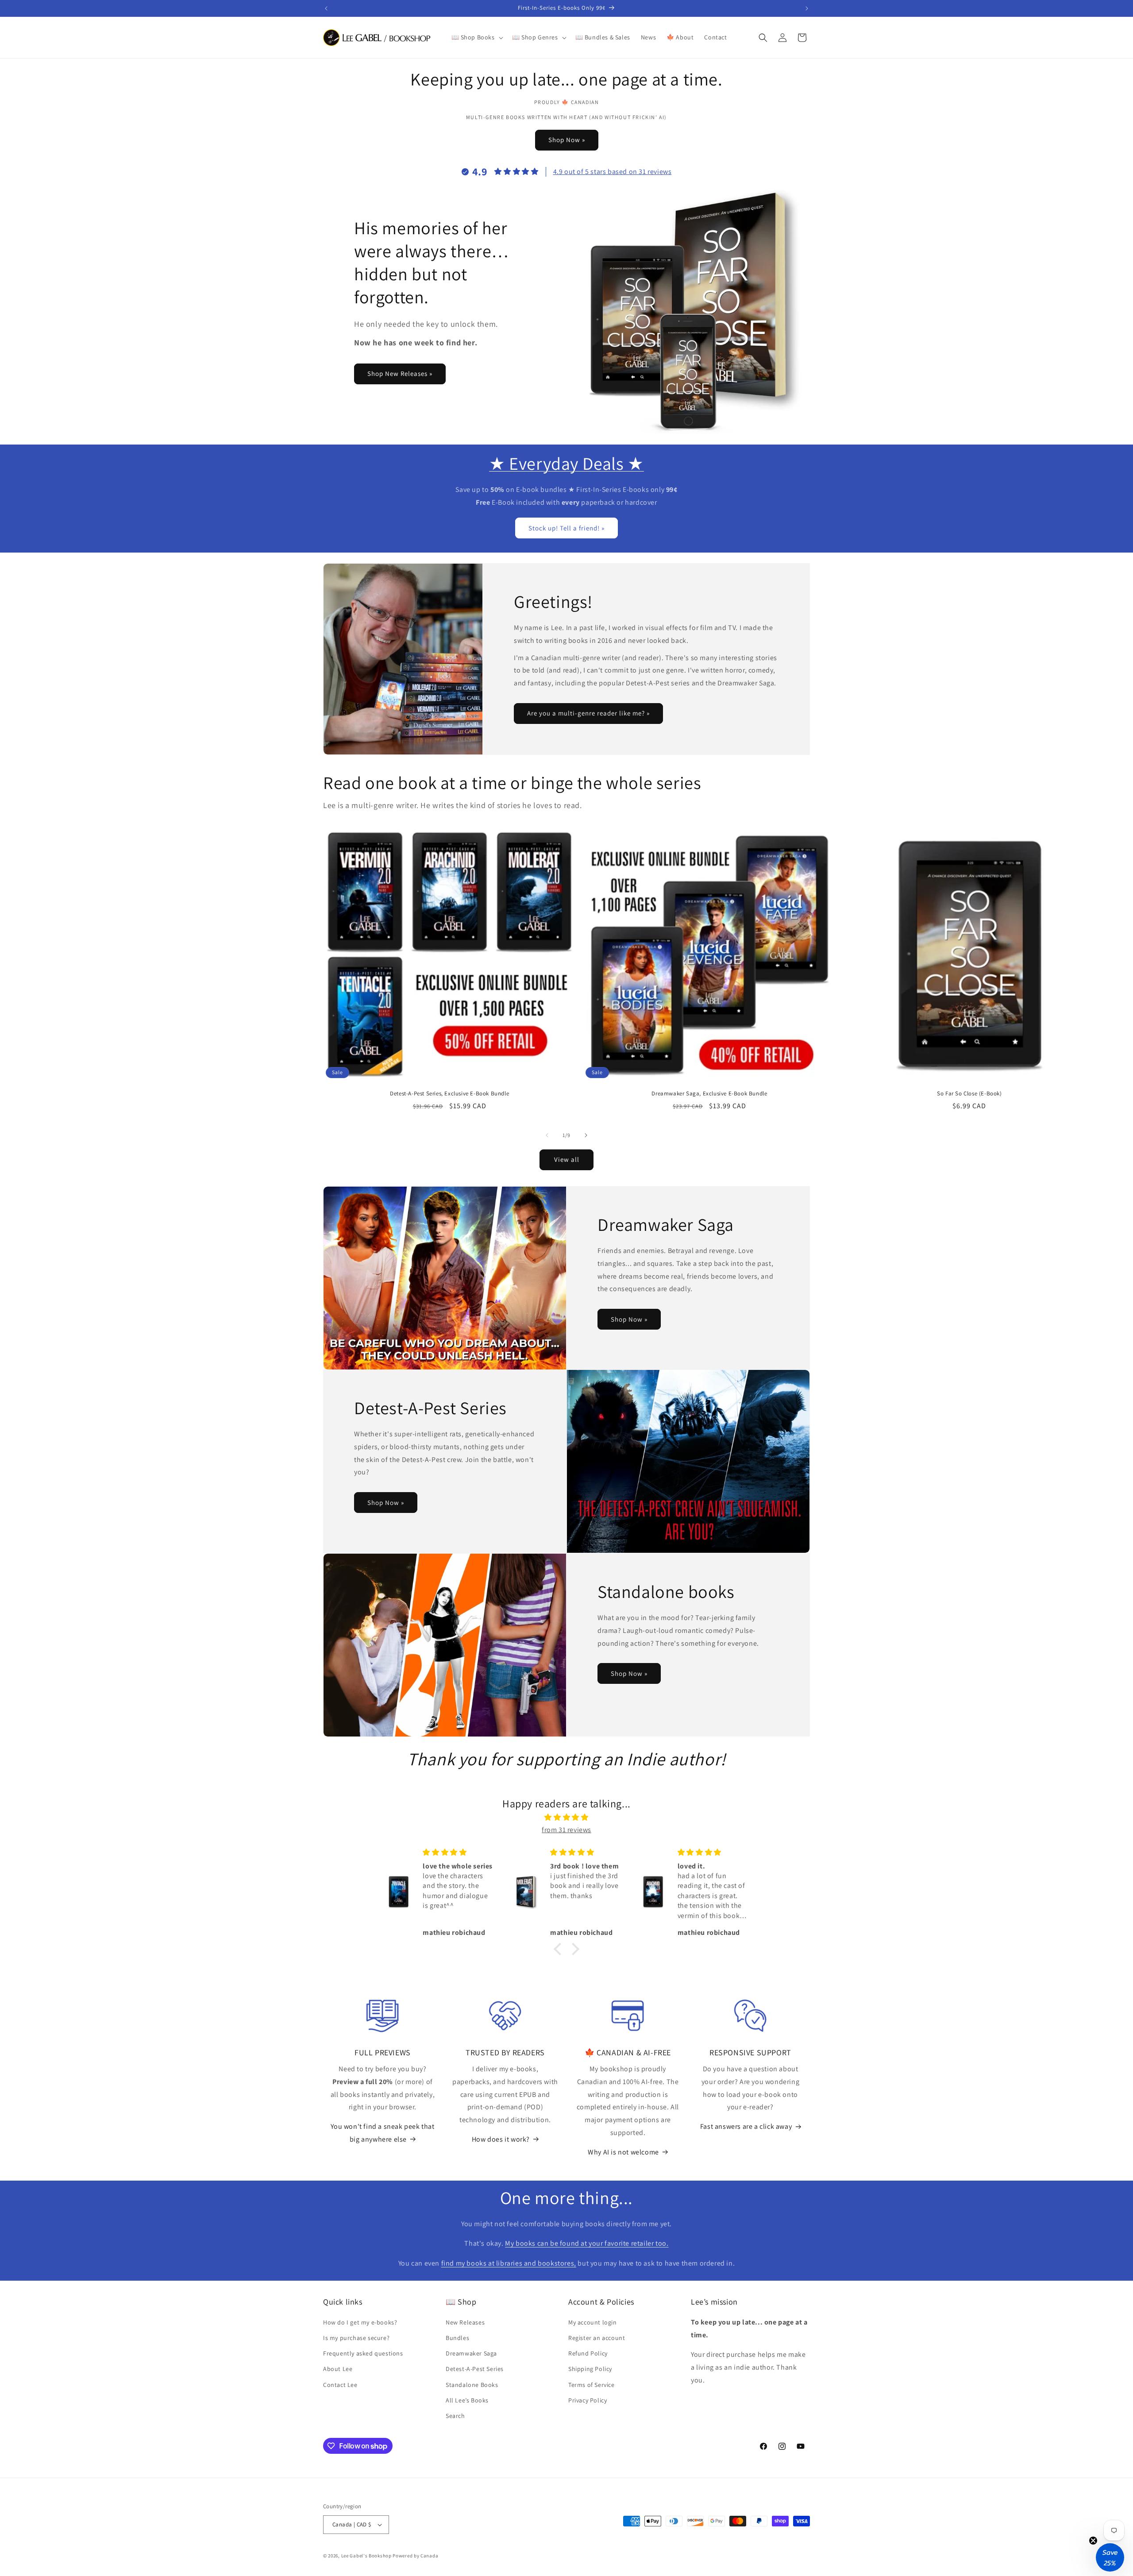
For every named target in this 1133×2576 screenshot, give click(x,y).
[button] (476, 37)
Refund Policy (588, 2353)
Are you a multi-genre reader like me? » (588, 714)
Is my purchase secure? (356, 2338)
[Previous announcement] (326, 8)
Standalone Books (472, 2385)
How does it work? (501, 2139)
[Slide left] (547, 1135)
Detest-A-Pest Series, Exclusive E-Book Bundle (449, 1094)
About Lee (338, 2369)
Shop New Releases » (400, 373)
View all (567, 1159)
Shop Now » (567, 140)
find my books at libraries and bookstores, (509, 2263)
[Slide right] (586, 1135)
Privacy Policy (588, 2400)
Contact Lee (340, 2385)
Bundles (457, 2338)
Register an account (597, 2338)
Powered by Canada (415, 2556)
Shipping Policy (590, 2369)
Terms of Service (592, 2385)
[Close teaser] (1093, 2541)
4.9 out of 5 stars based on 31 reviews (613, 172)
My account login (593, 2322)
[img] (566, 1818)
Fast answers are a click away (746, 2126)
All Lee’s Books (467, 2400)
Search (455, 2416)
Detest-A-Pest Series (475, 2369)
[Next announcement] (807, 8)
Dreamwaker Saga (471, 2353)
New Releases (465, 2322)
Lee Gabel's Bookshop (366, 2556)
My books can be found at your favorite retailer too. (587, 2243)
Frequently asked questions (363, 2353)
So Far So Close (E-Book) (969, 1094)
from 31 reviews (566, 1830)
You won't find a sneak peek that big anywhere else (382, 2133)
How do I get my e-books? (360, 2322)
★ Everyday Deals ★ (566, 463)
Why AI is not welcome (623, 2152)
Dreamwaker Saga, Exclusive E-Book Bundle (709, 1094)
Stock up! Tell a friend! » (566, 528)
